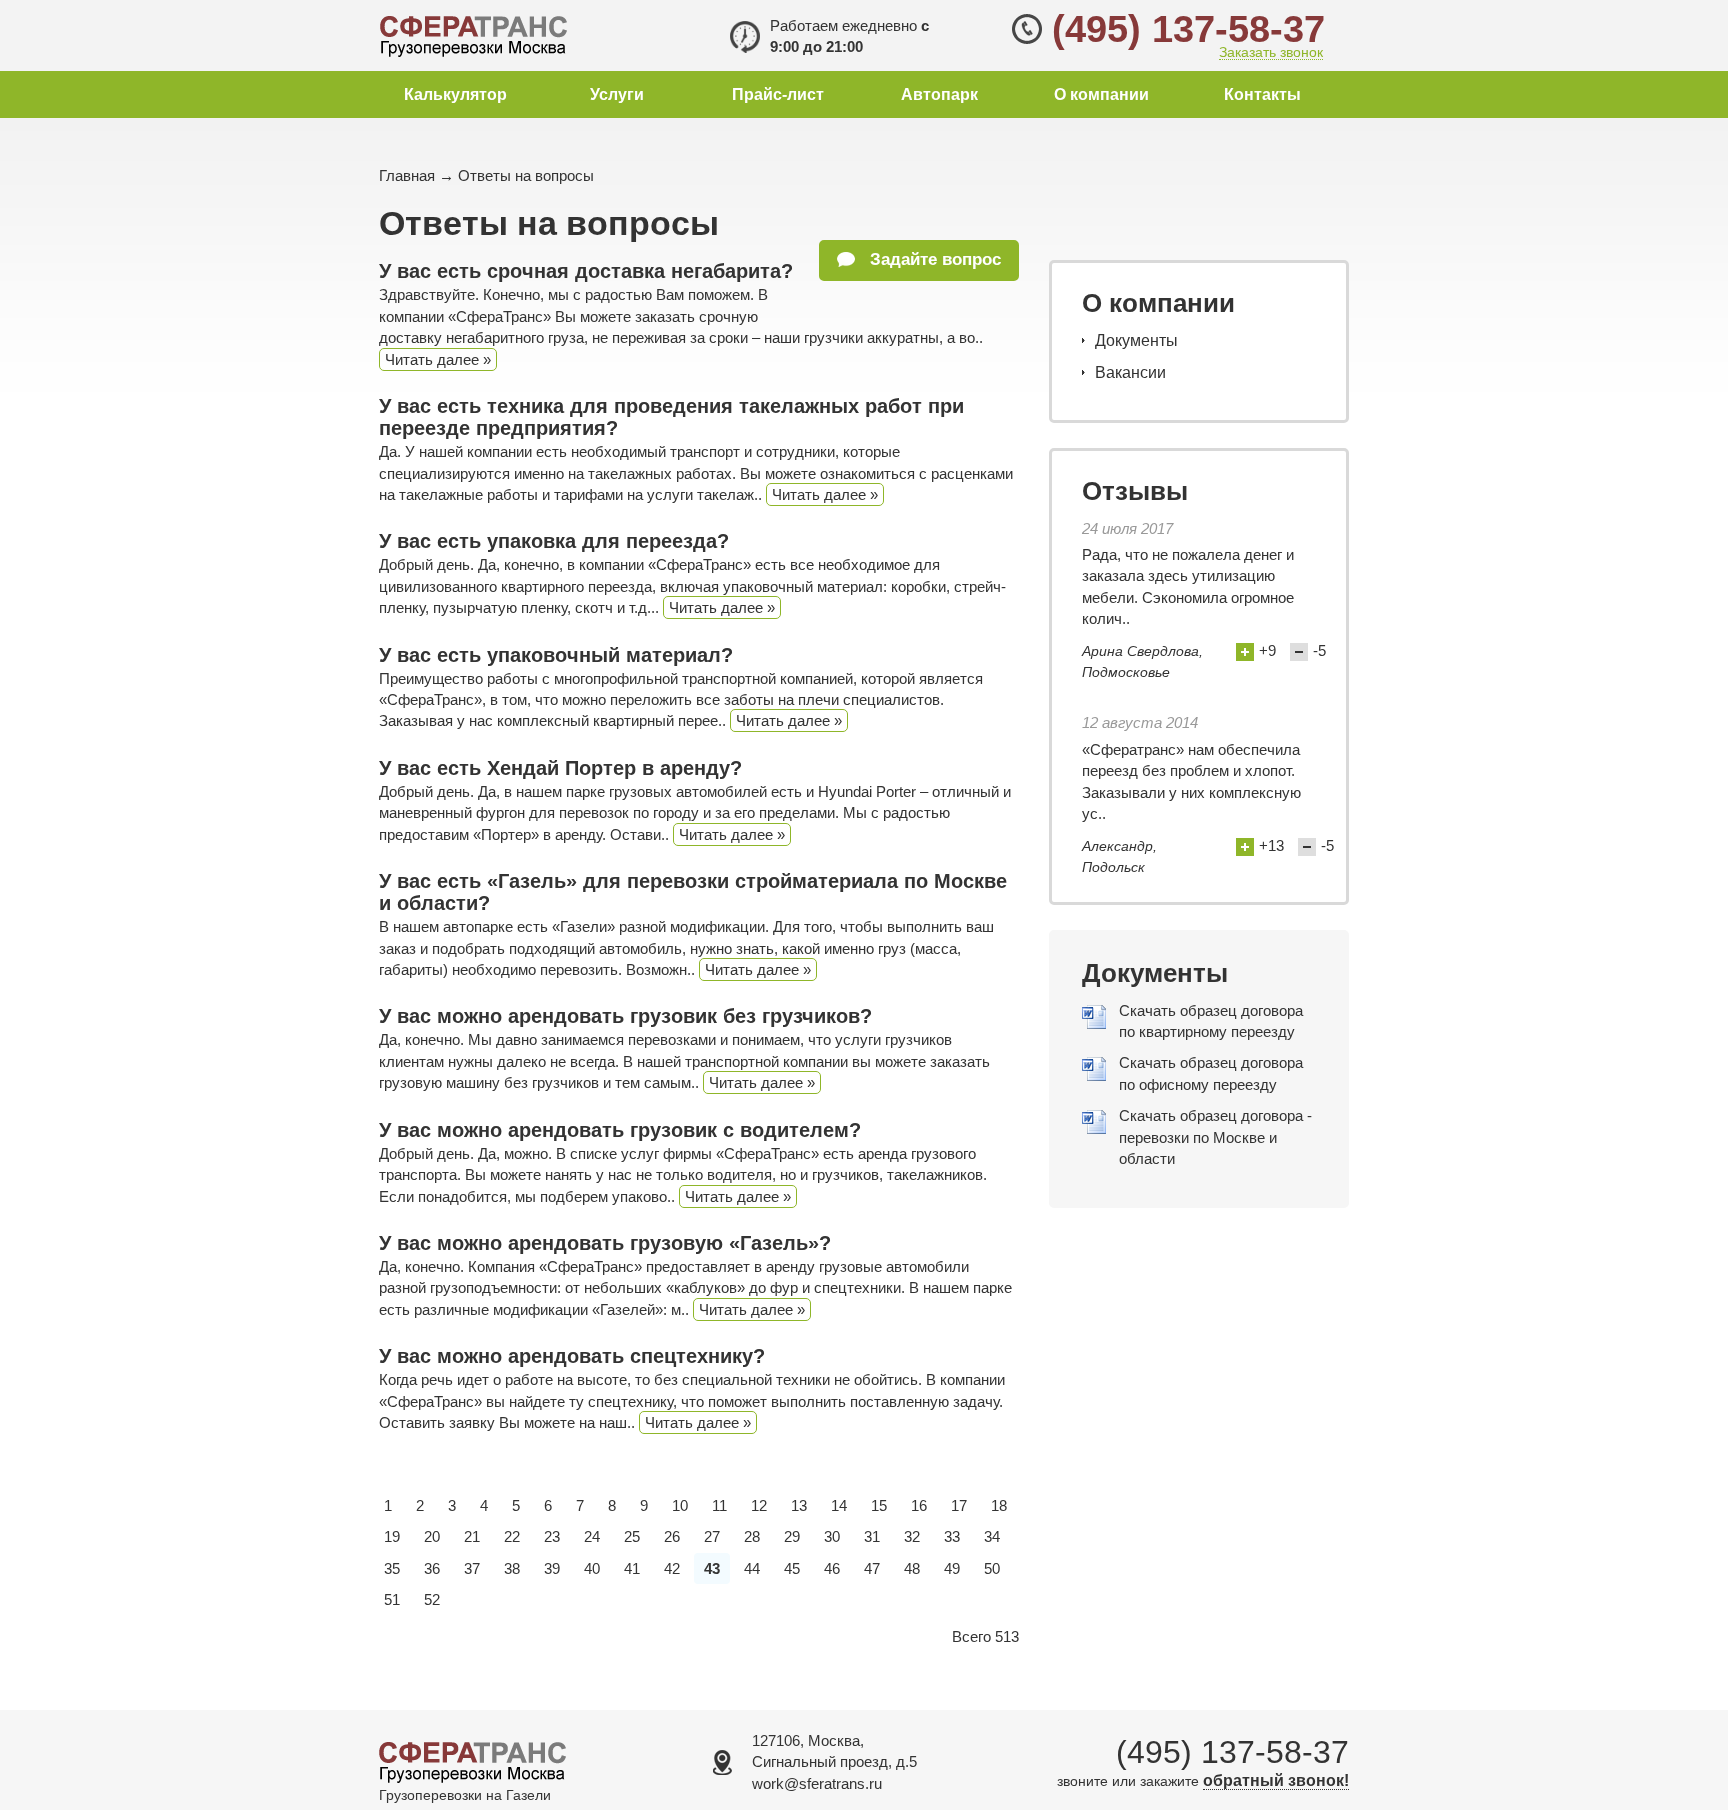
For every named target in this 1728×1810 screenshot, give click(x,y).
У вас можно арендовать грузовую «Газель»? (605, 1243)
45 (792, 1568)
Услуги (617, 94)
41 (632, 1568)
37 (472, 1568)
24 (592, 1536)
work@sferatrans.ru (817, 1783)
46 (832, 1568)
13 (799, 1505)
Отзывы (1135, 491)
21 (472, 1536)
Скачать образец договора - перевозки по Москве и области (1215, 1137)
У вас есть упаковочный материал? (556, 655)
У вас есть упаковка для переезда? (554, 541)
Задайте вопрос (933, 259)
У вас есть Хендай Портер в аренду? (560, 768)
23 (552, 1536)
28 (752, 1536)
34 (992, 1536)
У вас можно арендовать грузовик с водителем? (620, 1130)
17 (959, 1505)
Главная (407, 175)
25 (632, 1536)
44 (752, 1568)
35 (392, 1568)
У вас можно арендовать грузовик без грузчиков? (625, 1016)
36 (432, 1568)
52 (432, 1599)
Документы (1136, 340)
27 (712, 1536)
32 (912, 1536)
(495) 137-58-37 (1188, 29)
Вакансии (1130, 372)
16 (919, 1505)
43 (712, 1568)
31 (872, 1536)
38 (512, 1568)
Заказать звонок (1271, 52)
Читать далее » (438, 359)
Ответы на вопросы (526, 175)
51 (392, 1599)
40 (592, 1568)
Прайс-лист (778, 94)
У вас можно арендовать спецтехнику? (572, 1356)
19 (392, 1536)
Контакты (1262, 94)
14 (839, 1505)
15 (879, 1505)
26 (672, 1536)
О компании (1101, 94)
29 (792, 1536)
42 (672, 1568)
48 (912, 1568)
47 (872, 1568)
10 (680, 1505)
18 (999, 1505)
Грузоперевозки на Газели (465, 1795)
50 (992, 1568)
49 (952, 1568)
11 (719, 1505)
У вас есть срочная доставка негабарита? (586, 271)
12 (759, 1505)
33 (952, 1536)
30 (832, 1536)
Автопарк (939, 94)
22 (512, 1536)
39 (552, 1568)
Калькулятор (455, 94)
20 (432, 1536)
